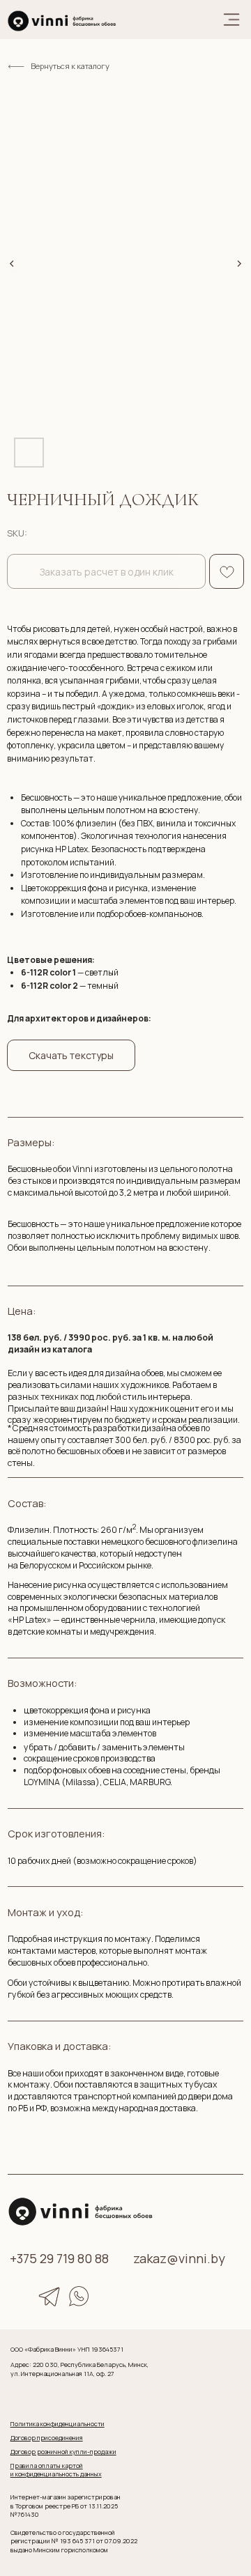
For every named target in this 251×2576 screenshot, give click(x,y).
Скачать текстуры (71, 1055)
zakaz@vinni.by (179, 2258)
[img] (62, 21)
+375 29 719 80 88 (59, 2258)
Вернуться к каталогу (70, 66)
